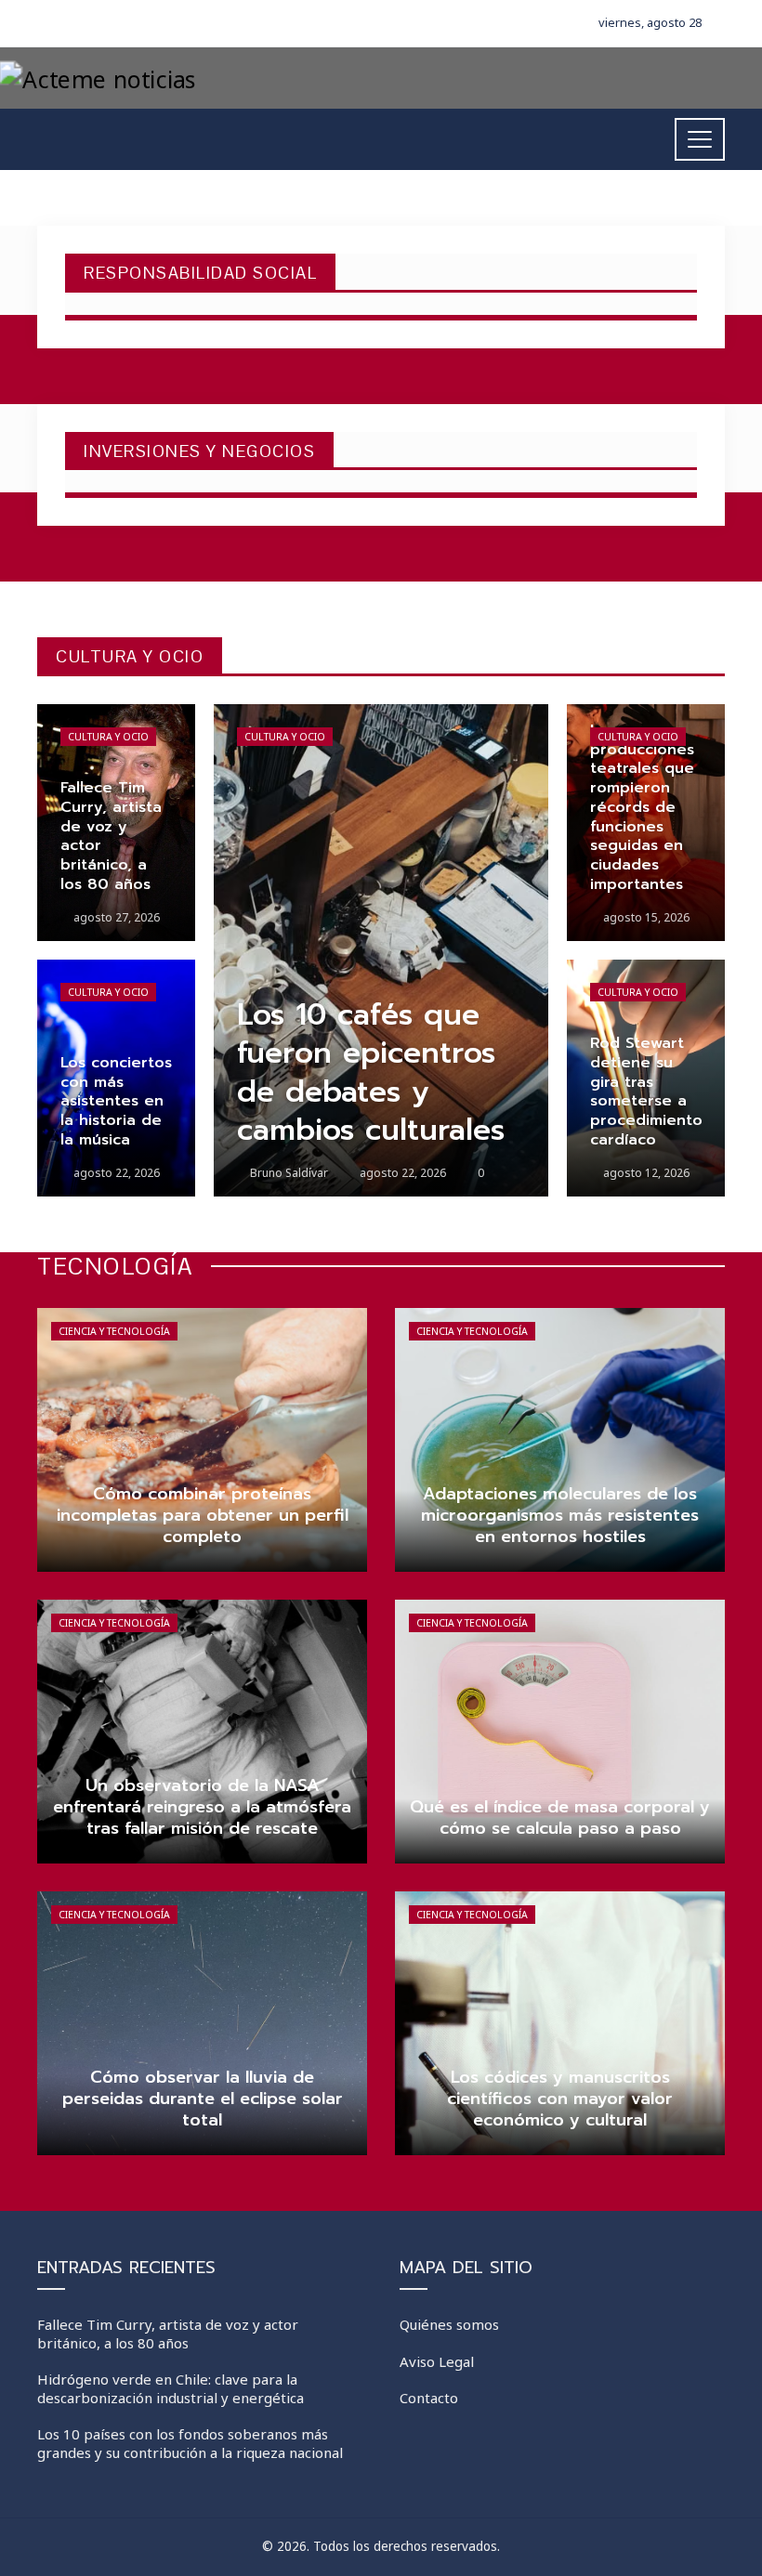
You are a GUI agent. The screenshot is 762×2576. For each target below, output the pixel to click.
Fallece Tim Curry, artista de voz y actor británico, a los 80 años (168, 2334)
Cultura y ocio (108, 737)
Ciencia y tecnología (114, 1331)
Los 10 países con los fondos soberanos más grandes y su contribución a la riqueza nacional (190, 2443)
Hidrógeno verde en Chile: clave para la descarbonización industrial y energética (171, 2388)
